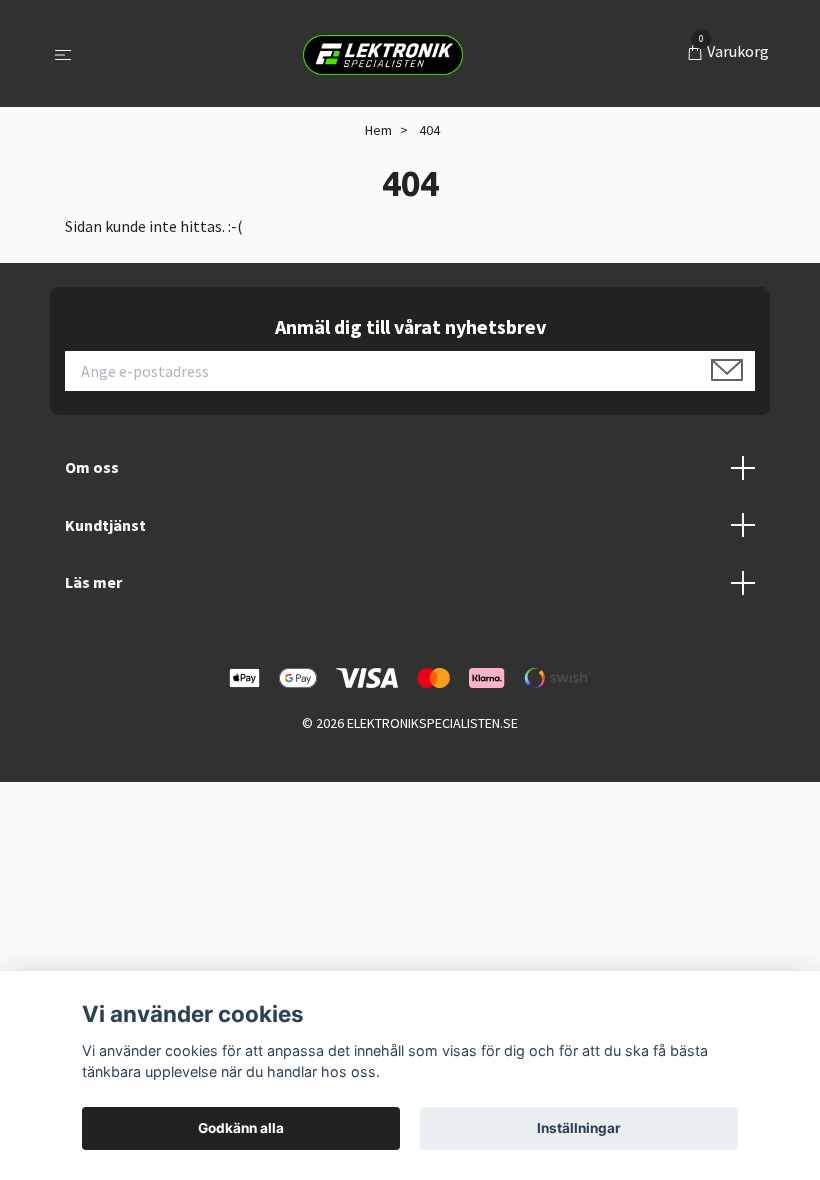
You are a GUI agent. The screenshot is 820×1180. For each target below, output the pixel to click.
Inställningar (579, 1128)
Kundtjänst (105, 525)
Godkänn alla (241, 1128)
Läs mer (93, 582)
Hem (378, 130)
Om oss (92, 467)
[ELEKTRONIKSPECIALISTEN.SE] (383, 53)
